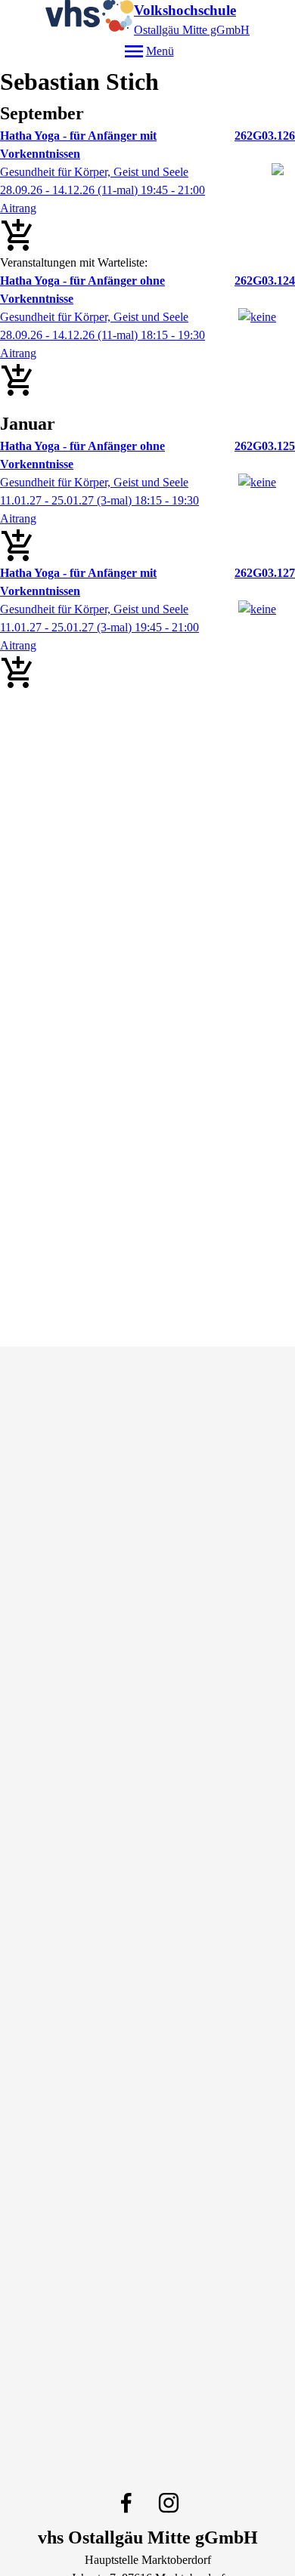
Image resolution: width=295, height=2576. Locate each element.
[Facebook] (126, 2503)
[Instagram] (169, 2503)
